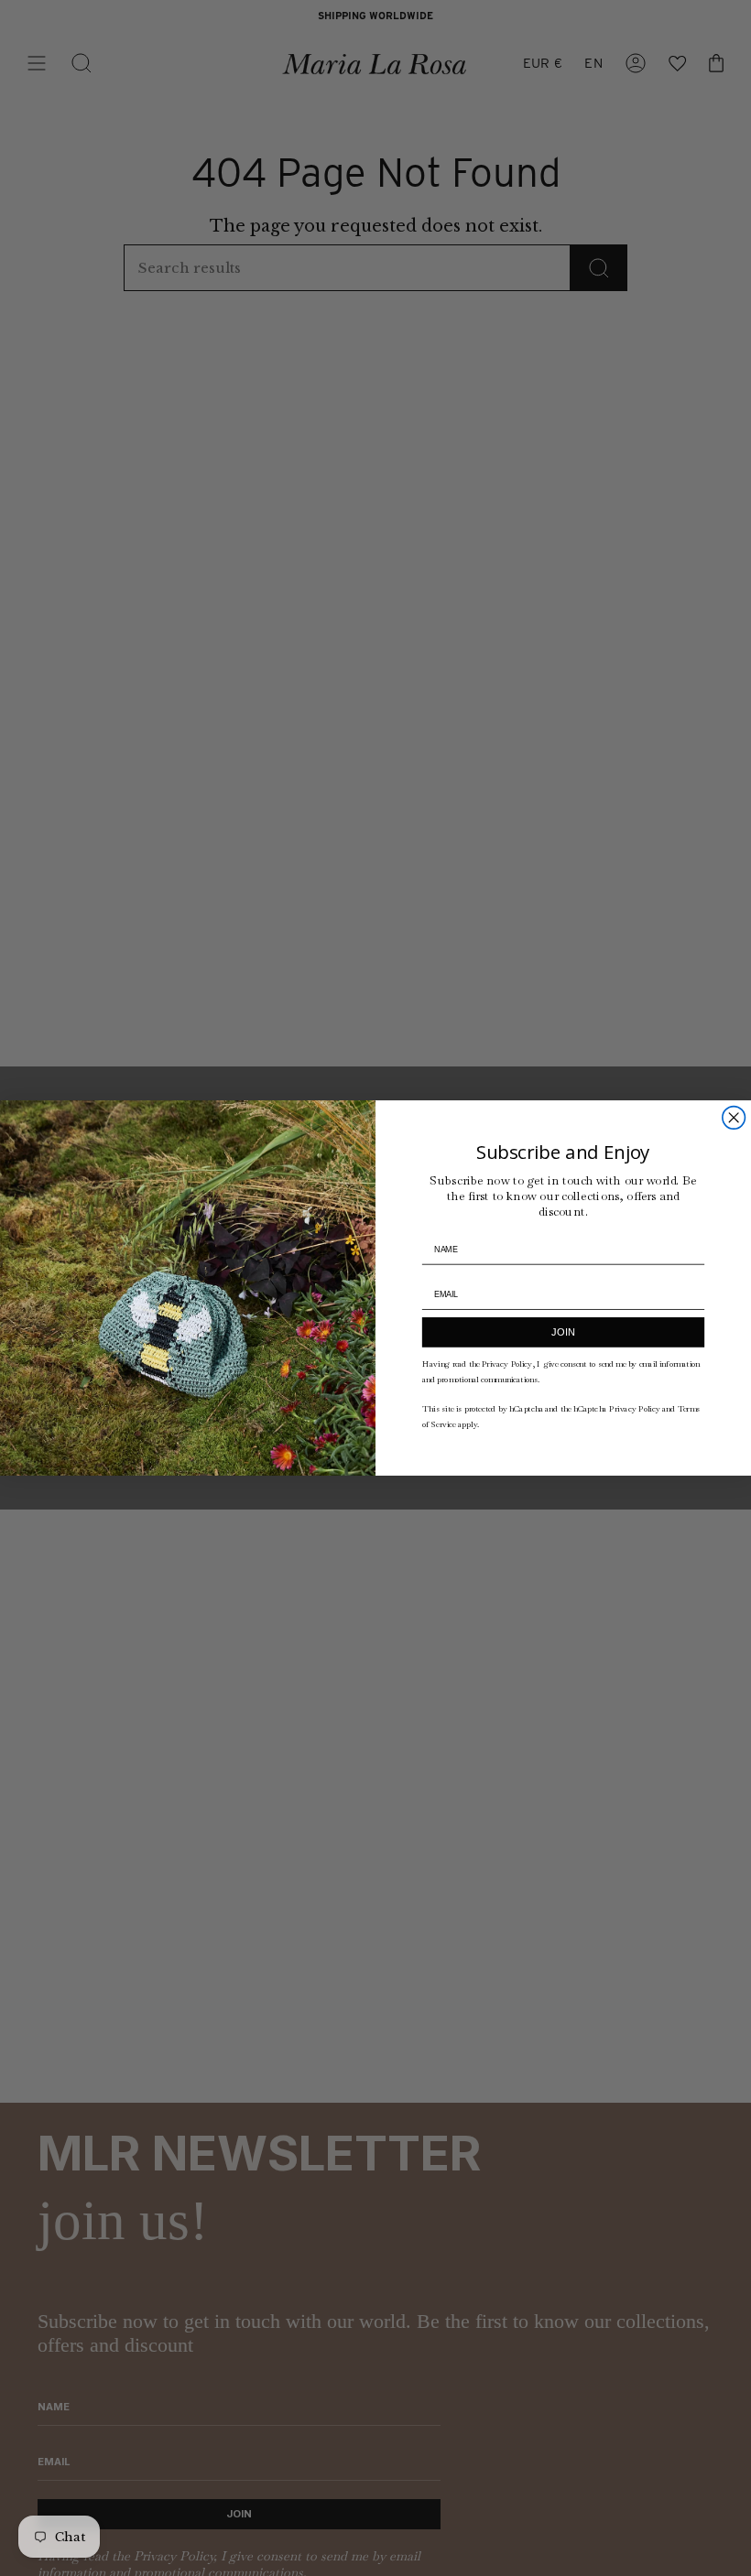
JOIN (563, 1332)
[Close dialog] (734, 1118)
